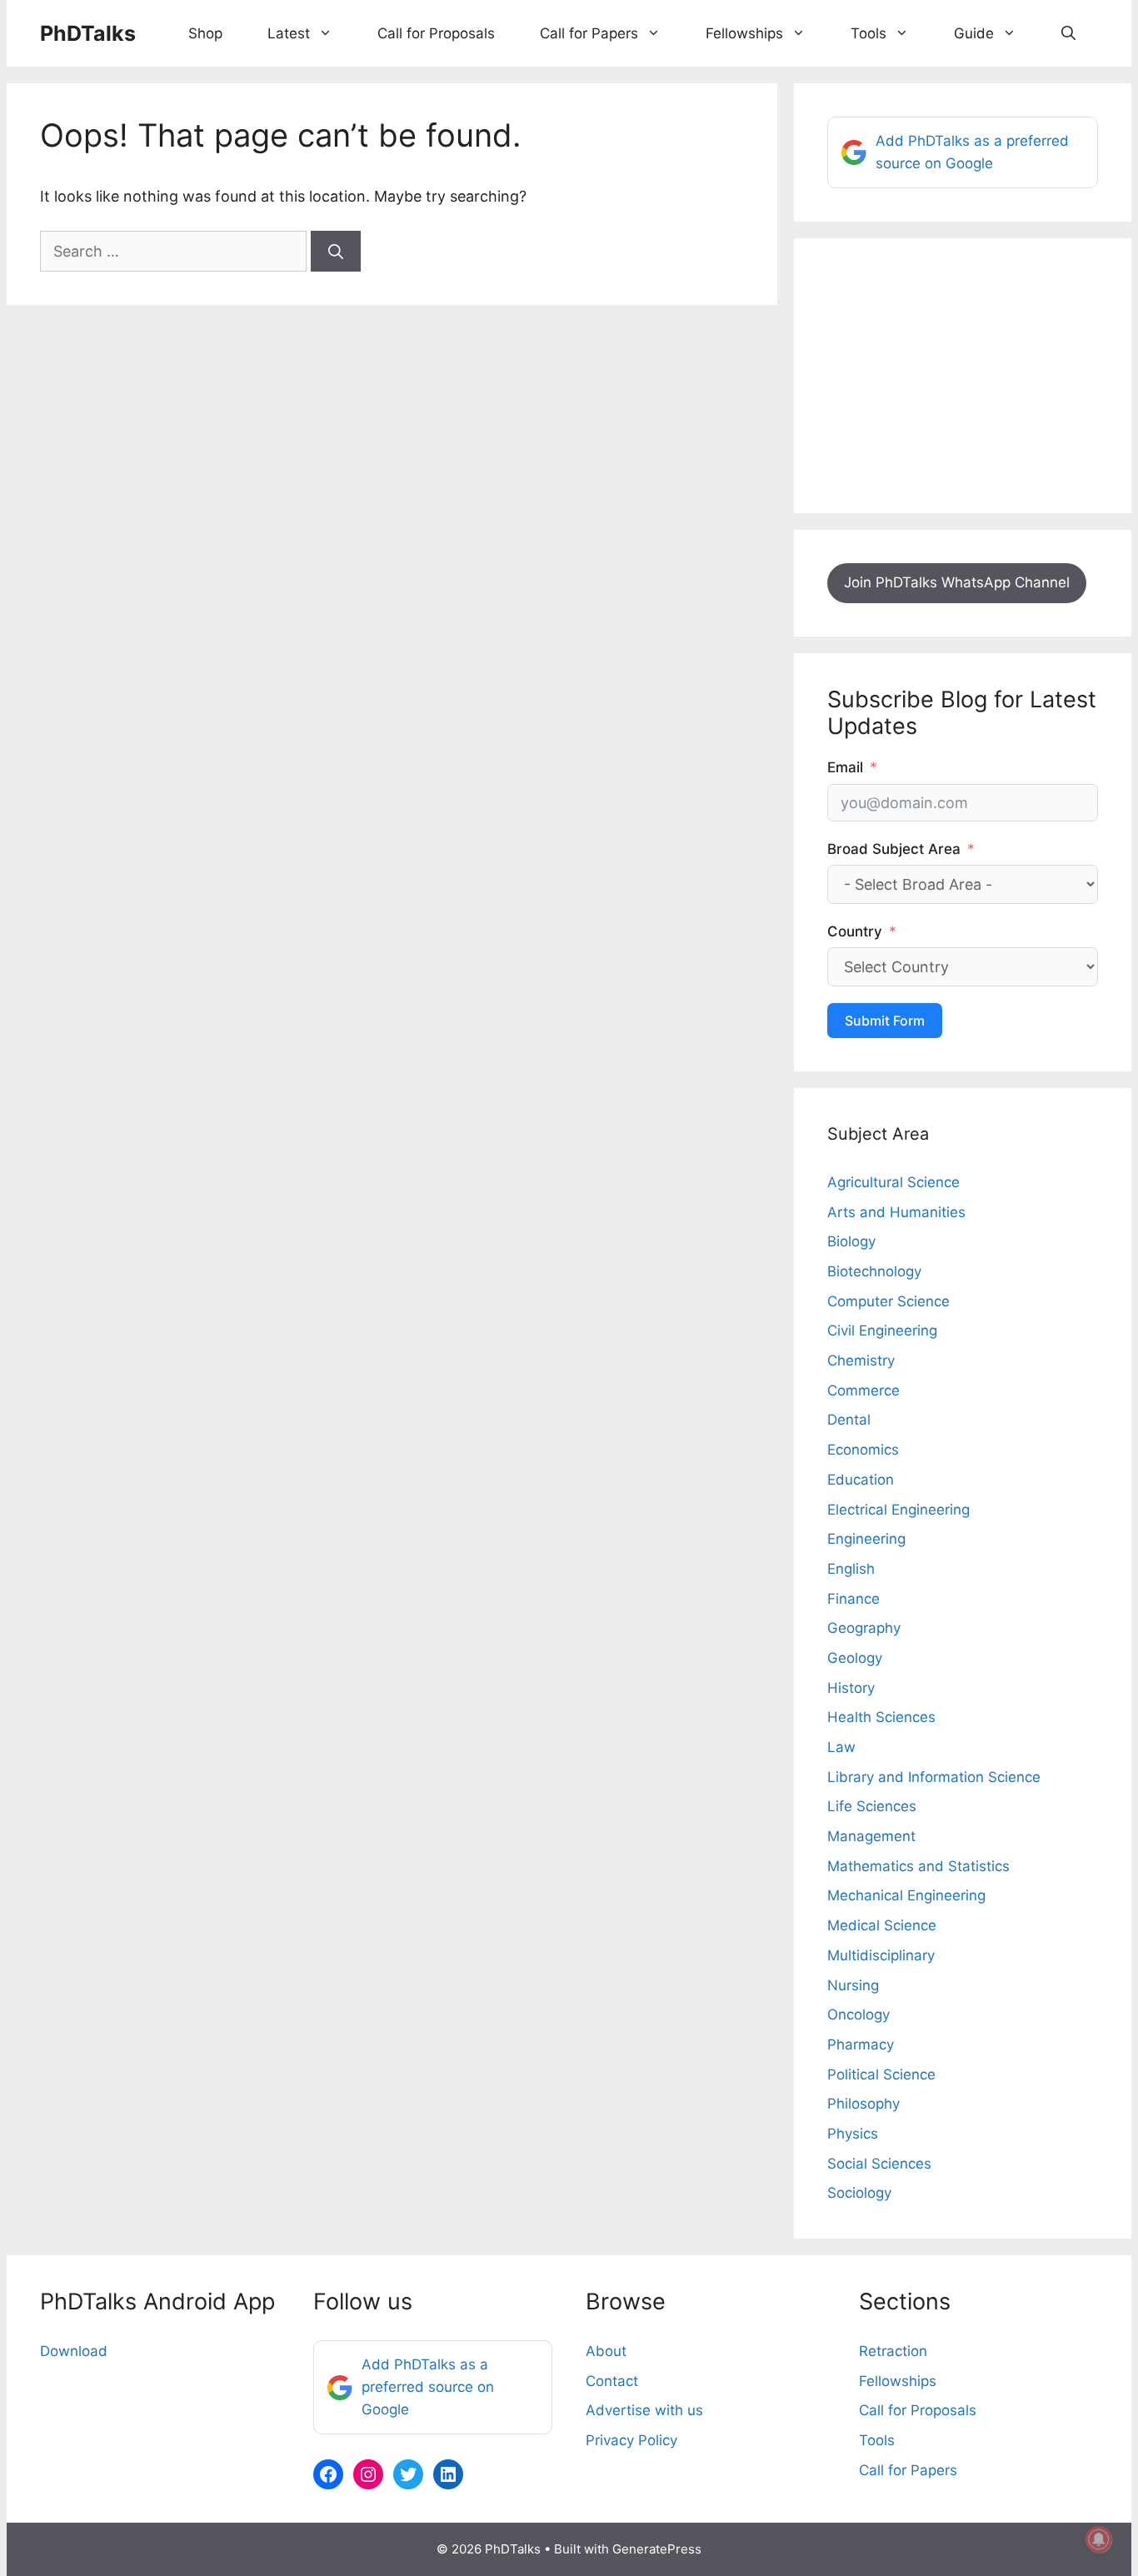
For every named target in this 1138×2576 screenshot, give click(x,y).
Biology (851, 1241)
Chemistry (861, 1360)
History (851, 1688)
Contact (612, 2381)
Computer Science (888, 1301)
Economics (863, 1450)
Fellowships (744, 33)
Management (871, 1836)
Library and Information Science (934, 1777)
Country (855, 931)
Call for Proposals (436, 33)
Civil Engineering (882, 1330)
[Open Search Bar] (1068, 33)
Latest (289, 33)
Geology (855, 1658)
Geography (864, 1628)
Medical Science (882, 1925)
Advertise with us (644, 2410)
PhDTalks (88, 33)
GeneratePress (657, 2549)
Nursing (853, 1985)
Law (841, 1747)
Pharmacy (861, 2044)
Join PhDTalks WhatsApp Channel (957, 582)
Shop (205, 33)
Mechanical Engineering (906, 1895)
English (851, 1569)
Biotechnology (874, 1271)
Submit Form (885, 1021)
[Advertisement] (963, 376)
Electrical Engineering (898, 1510)
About (606, 2351)
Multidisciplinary (881, 1955)
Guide (974, 33)
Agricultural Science (893, 1182)
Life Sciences (872, 1806)
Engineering (866, 1539)
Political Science (881, 2074)
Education (861, 1480)
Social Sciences (879, 2164)
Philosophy (863, 2104)
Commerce (863, 1390)
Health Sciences (881, 1717)
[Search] (336, 251)
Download (74, 2351)
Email (845, 767)
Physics (853, 2134)
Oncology (858, 2014)
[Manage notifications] (1099, 2539)
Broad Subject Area (894, 849)
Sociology (859, 2193)
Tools (868, 33)
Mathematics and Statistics (918, 1866)
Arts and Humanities (896, 1212)
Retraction (893, 2351)
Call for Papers (589, 33)
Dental (849, 1420)
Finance (853, 1599)
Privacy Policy (631, 2440)
